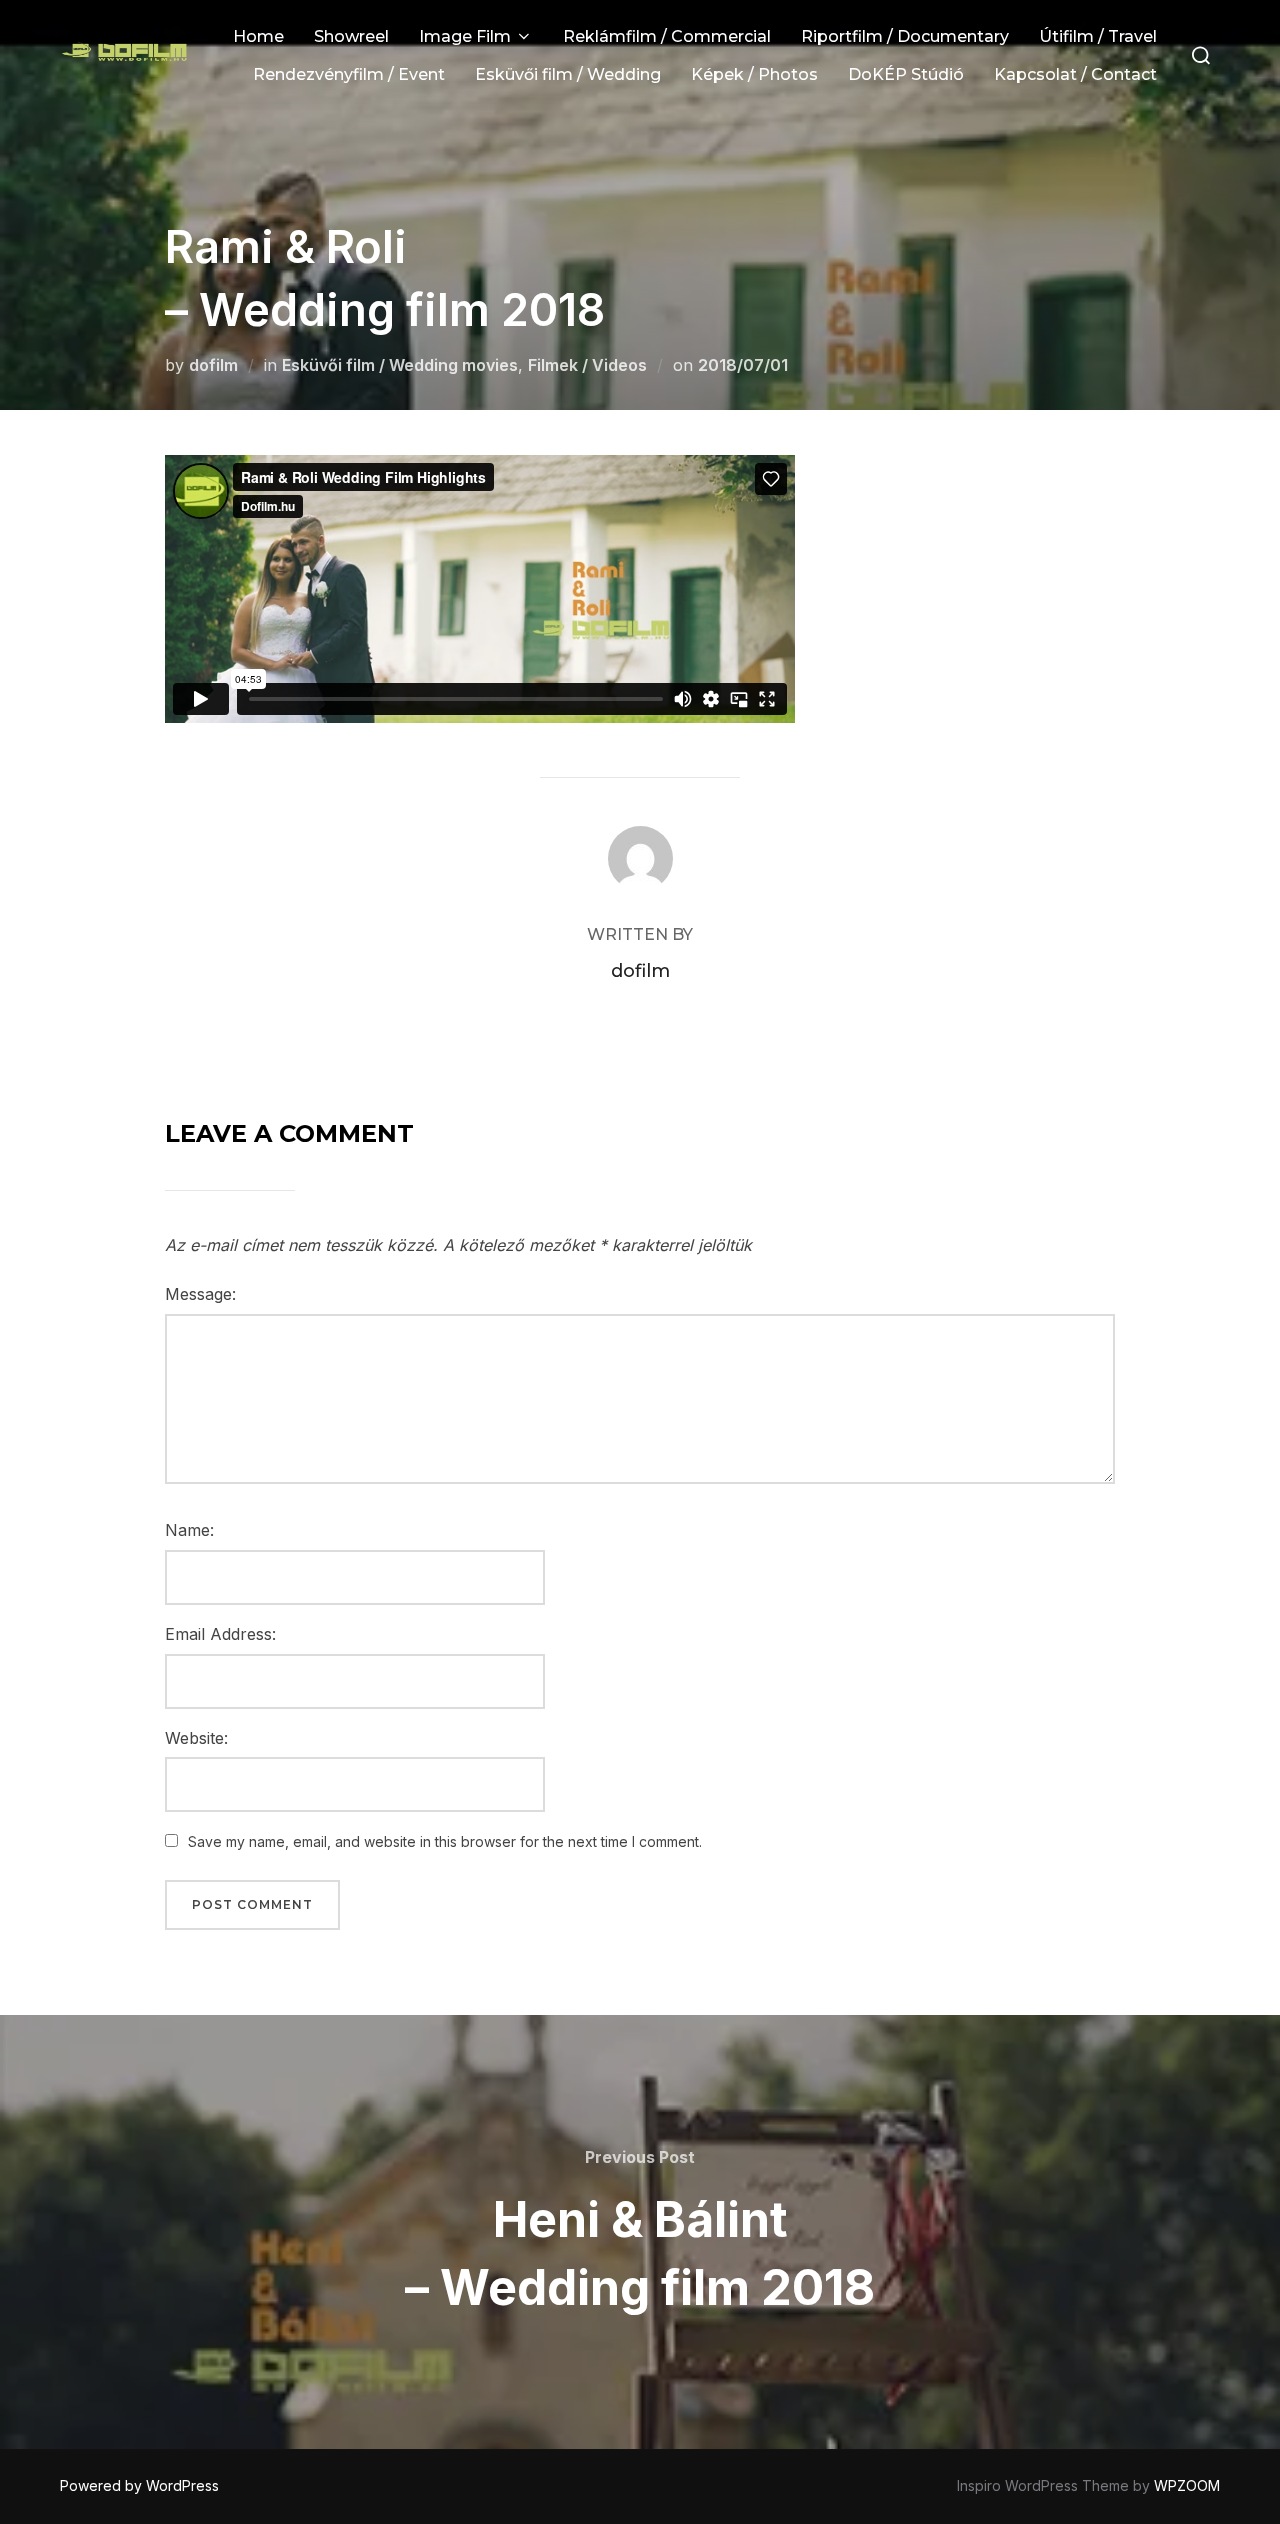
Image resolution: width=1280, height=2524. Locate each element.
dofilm (213, 365)
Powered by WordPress (139, 2485)
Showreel (351, 36)
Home (258, 36)
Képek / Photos (754, 74)
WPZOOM (1187, 2485)
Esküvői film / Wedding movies (400, 365)
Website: (196, 1738)
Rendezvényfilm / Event (349, 74)
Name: (189, 1530)
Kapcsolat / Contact (1075, 74)
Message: (200, 1294)
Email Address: (220, 1634)
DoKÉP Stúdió (906, 74)
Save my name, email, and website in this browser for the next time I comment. (445, 1841)
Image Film (465, 36)
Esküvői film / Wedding (568, 74)
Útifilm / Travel (1098, 36)
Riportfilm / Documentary (905, 36)
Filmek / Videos (587, 365)
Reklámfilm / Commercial (667, 36)
